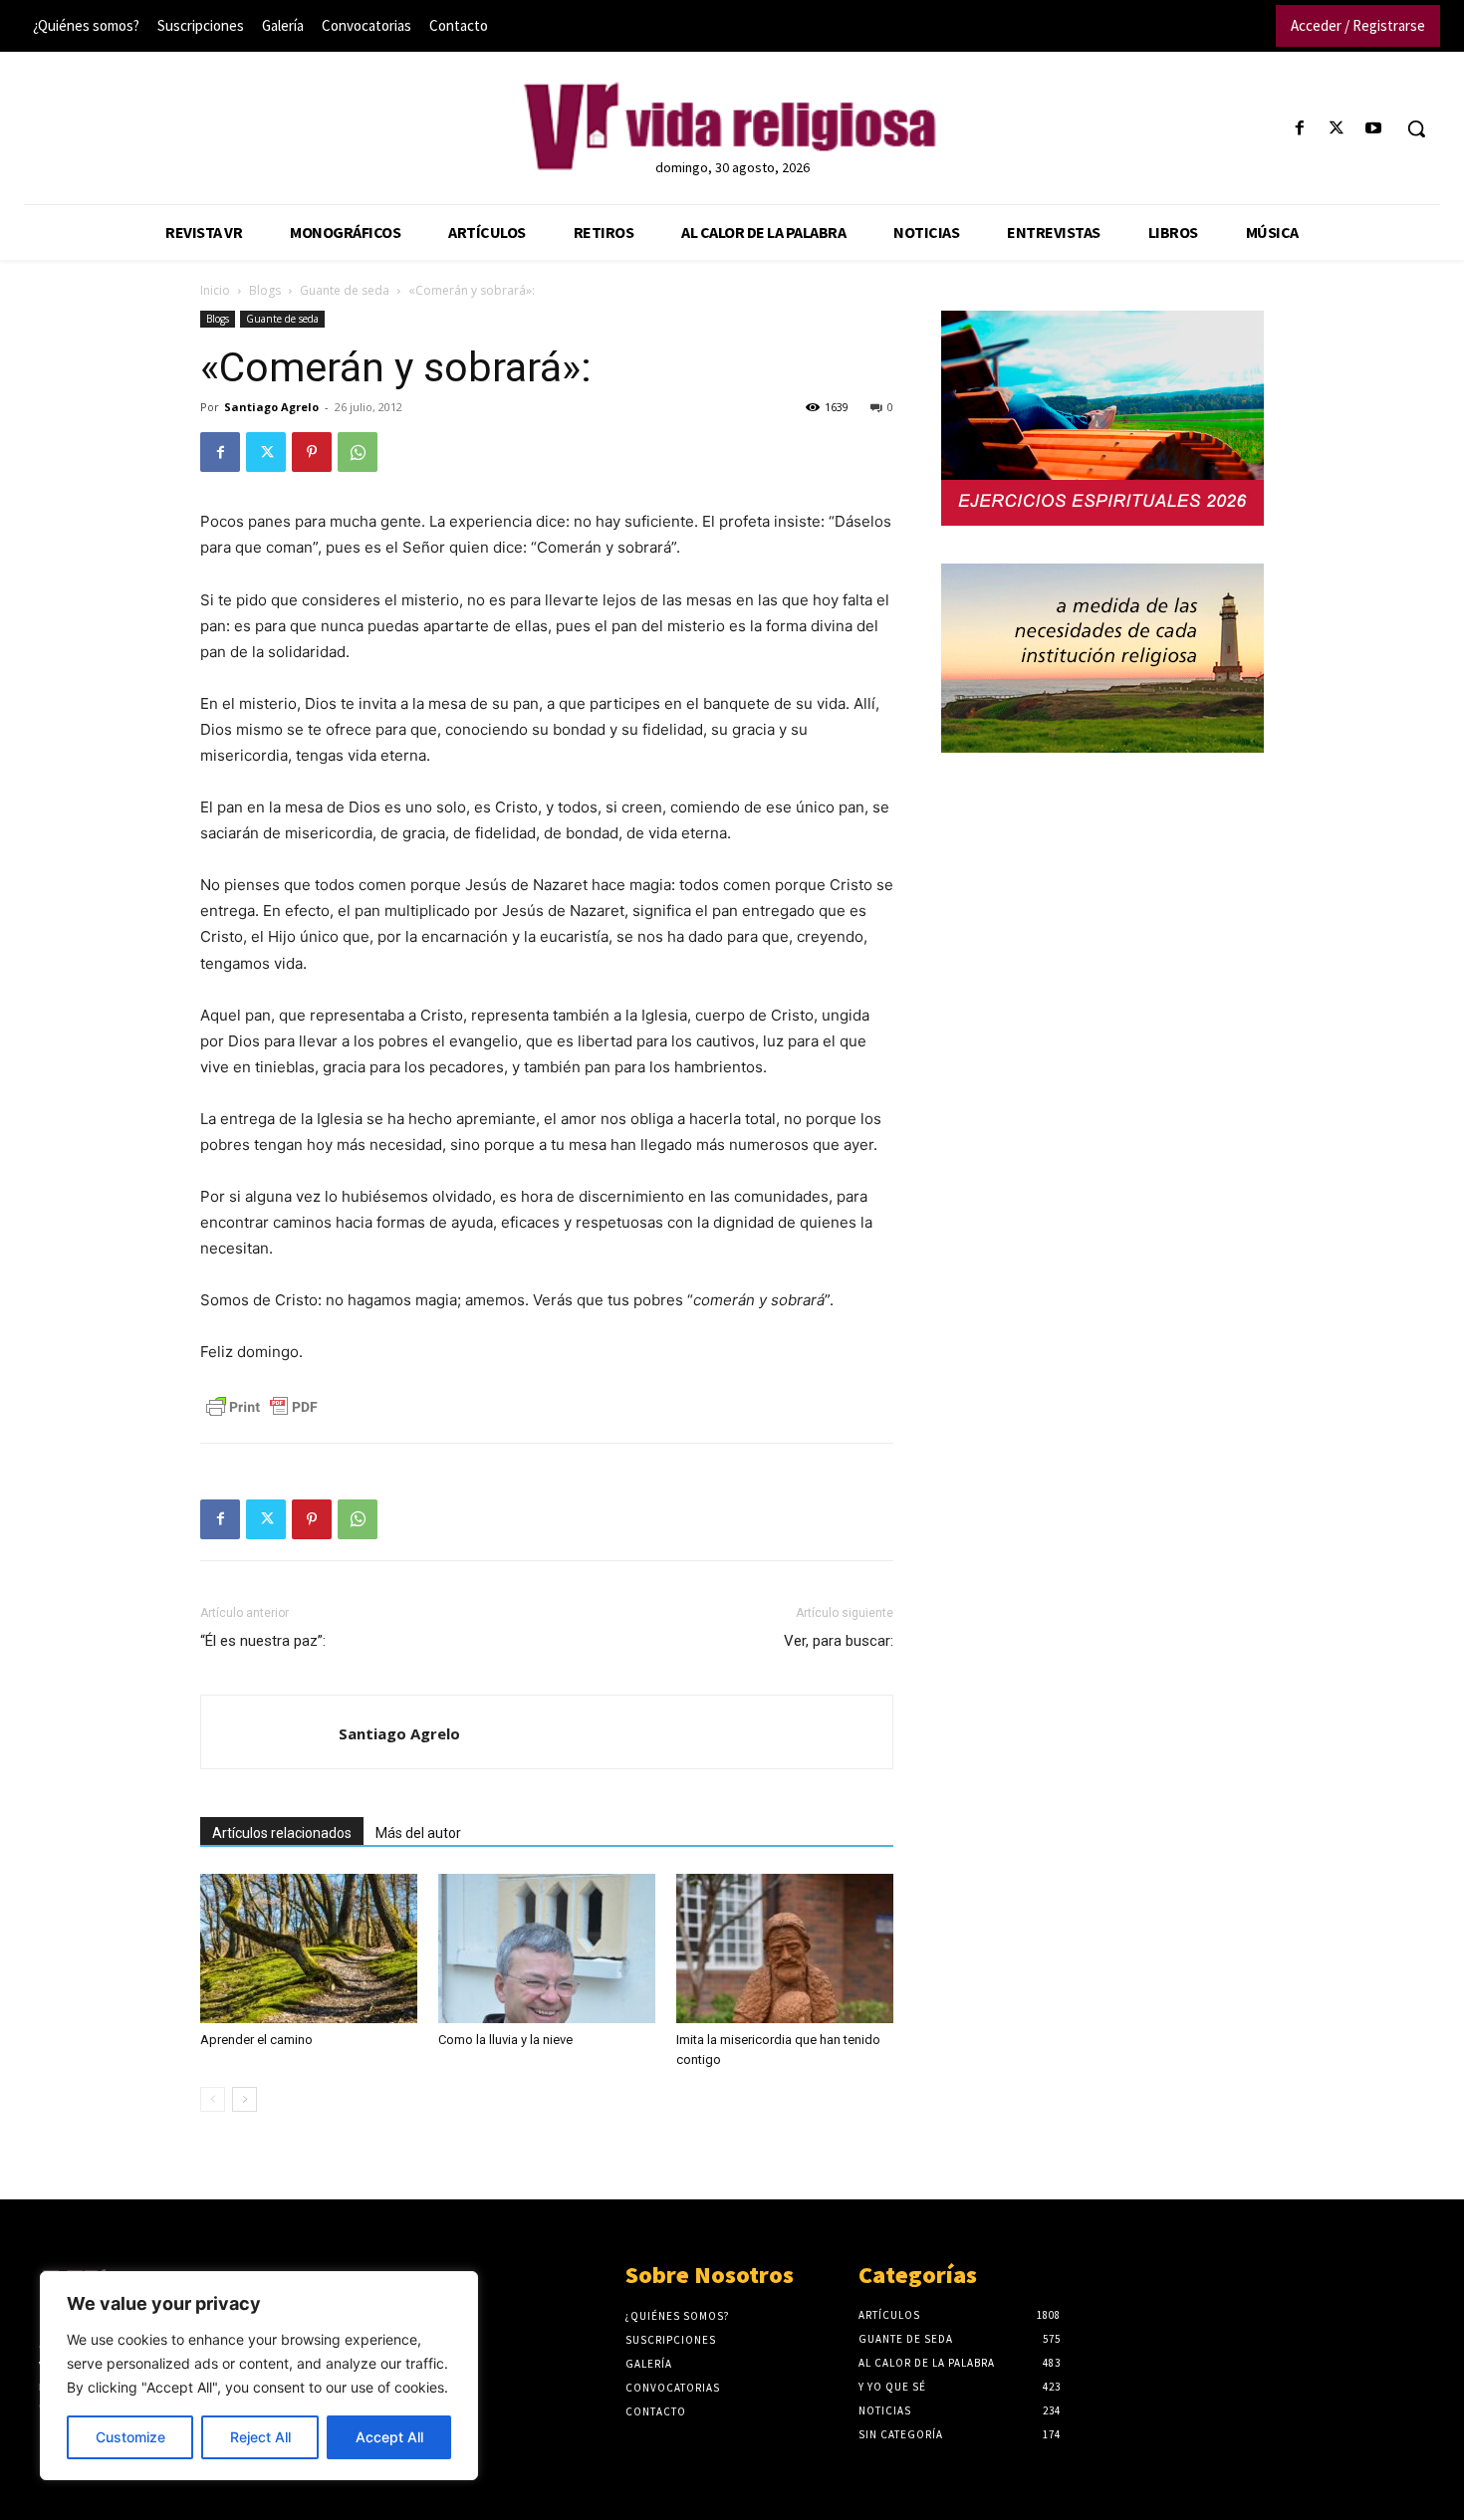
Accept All (389, 2437)
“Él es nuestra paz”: (263, 1641)
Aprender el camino (256, 2040)
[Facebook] (1299, 129)
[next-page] (244, 2099)
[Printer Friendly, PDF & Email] (262, 1407)
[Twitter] (1337, 129)
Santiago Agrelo (271, 407)
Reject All (260, 2437)
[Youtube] (1374, 129)
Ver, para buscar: (839, 1641)
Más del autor (418, 1833)
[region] (259, 2376)
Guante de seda (345, 290)
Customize (130, 2437)
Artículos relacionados (282, 1833)
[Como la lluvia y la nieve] (547, 1948)
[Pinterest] (312, 452)
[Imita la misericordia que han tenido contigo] (785, 1948)
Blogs (265, 290)
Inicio (215, 290)
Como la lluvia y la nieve (505, 2040)
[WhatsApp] (358, 452)
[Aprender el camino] (309, 1948)
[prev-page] (213, 2099)
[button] (1416, 128)
